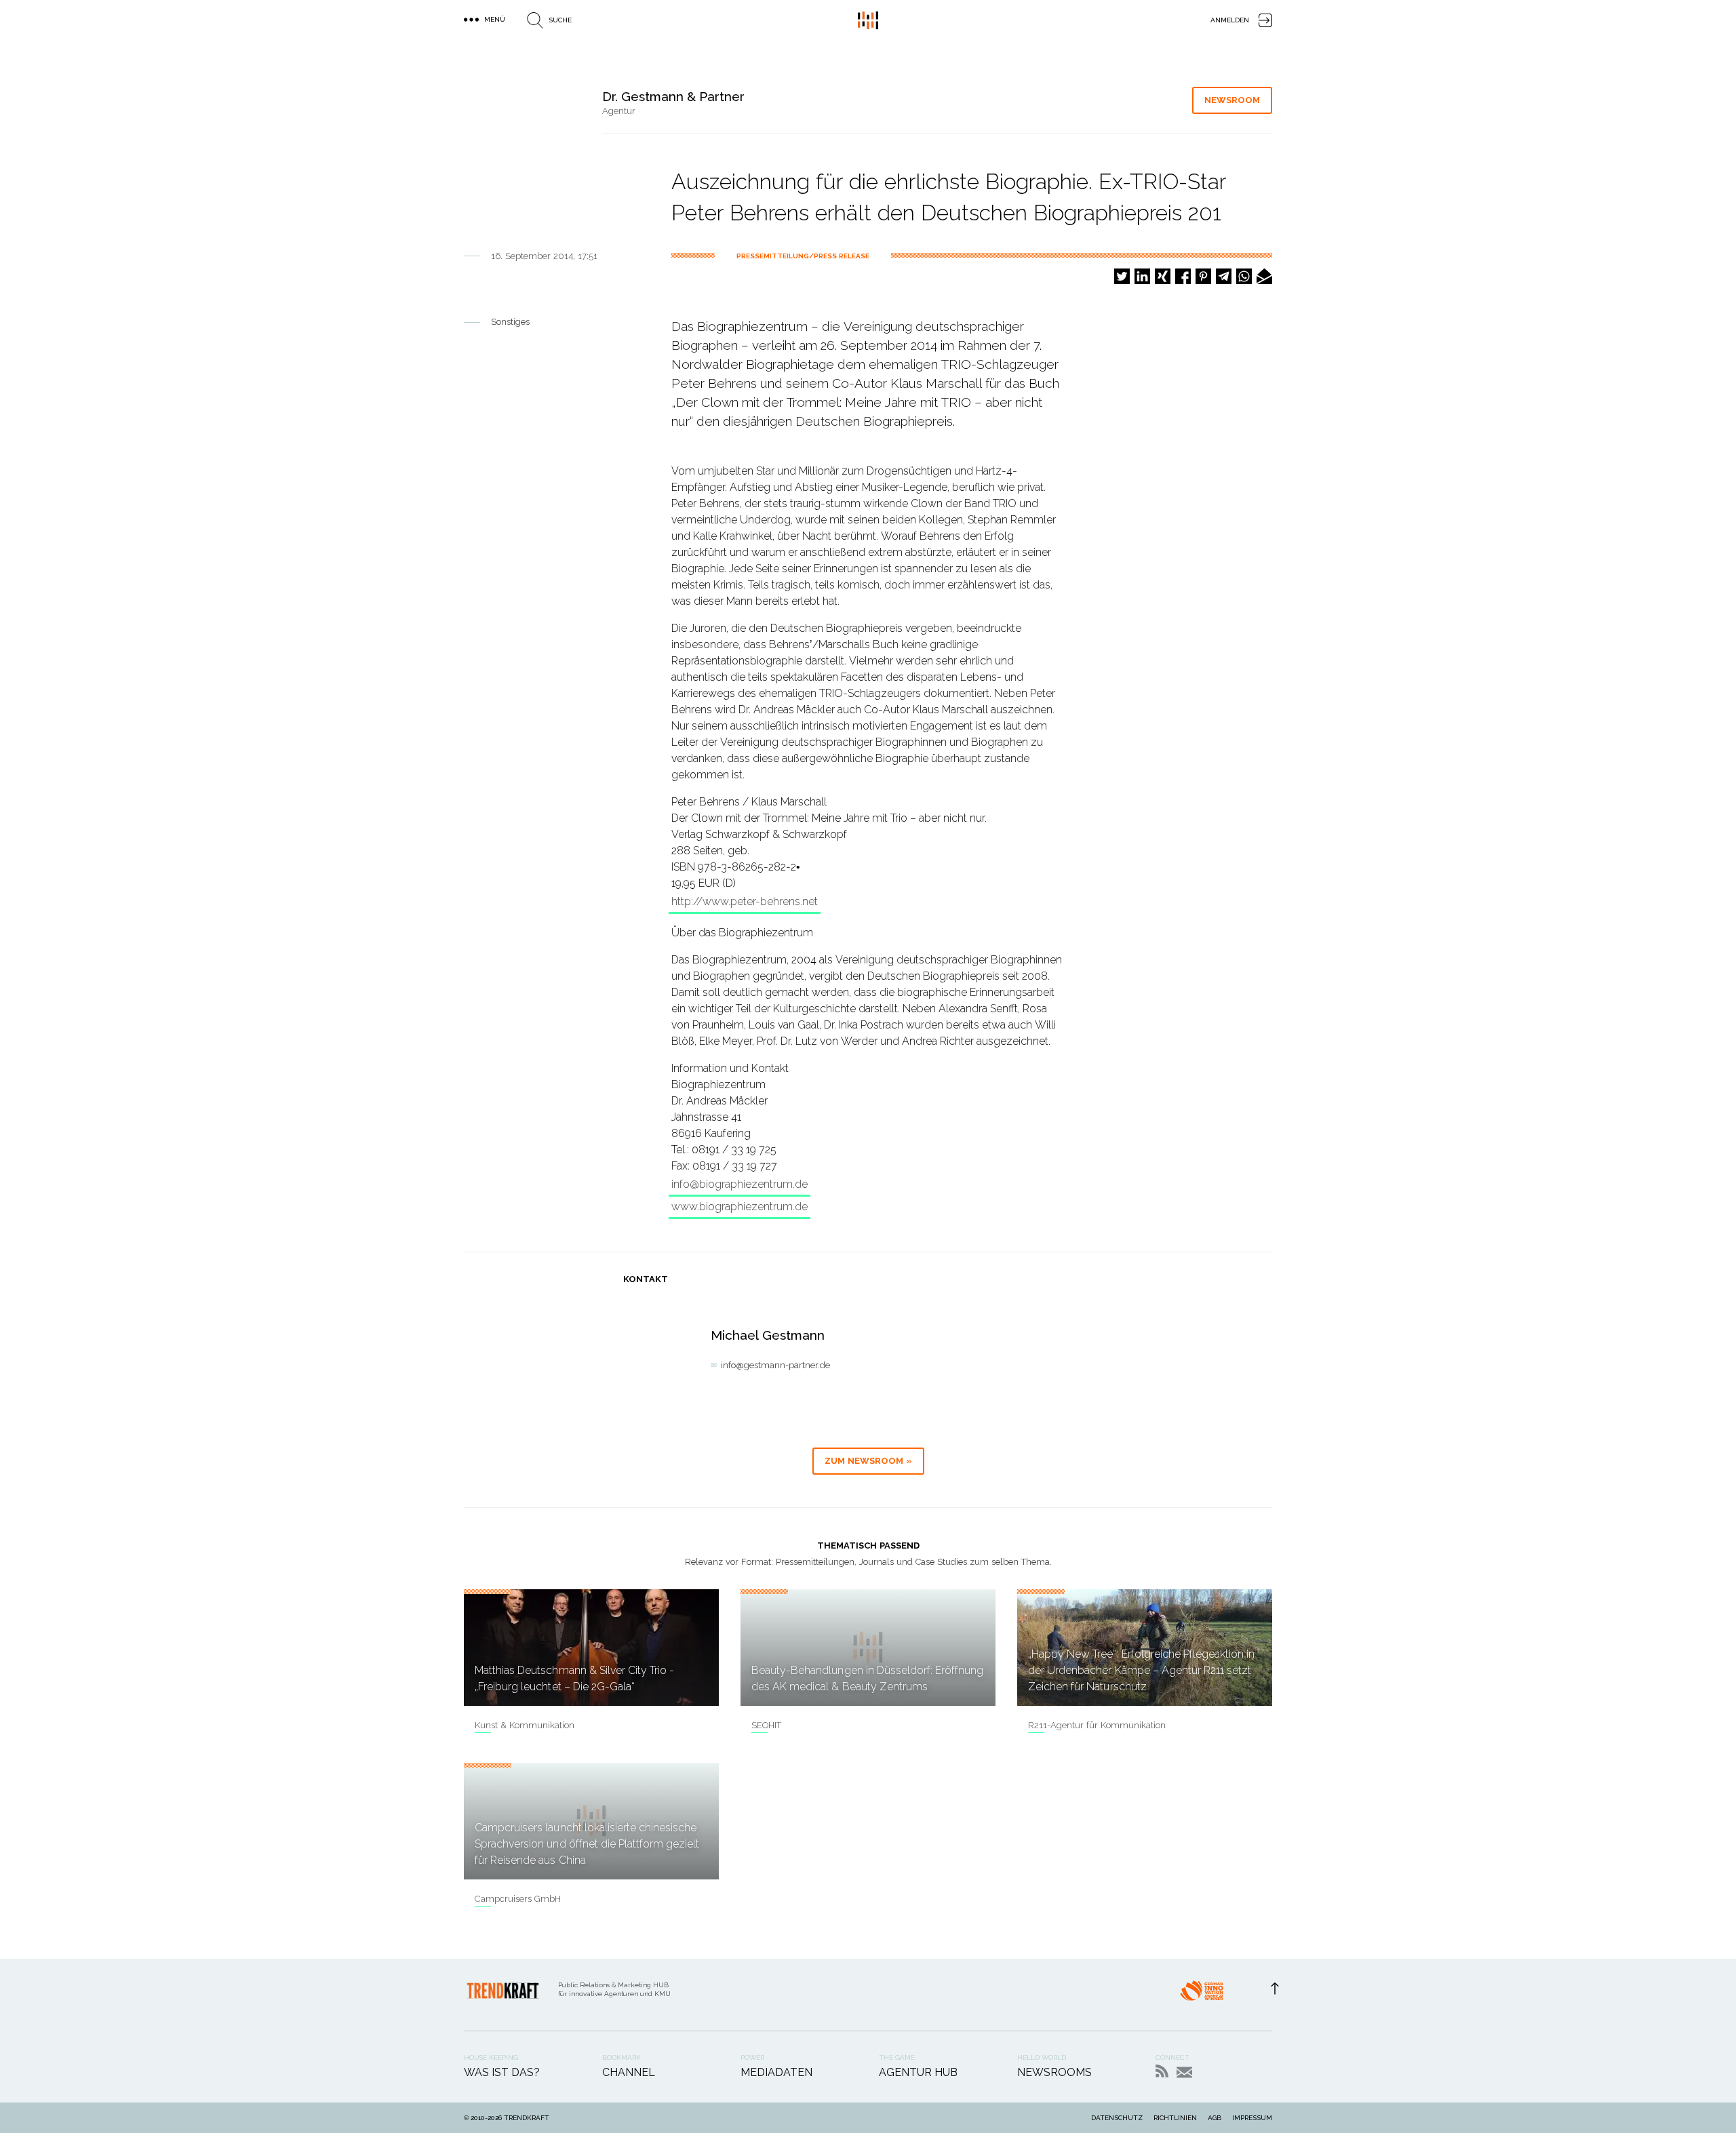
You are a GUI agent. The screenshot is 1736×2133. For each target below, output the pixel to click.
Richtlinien (1175, 2118)
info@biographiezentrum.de (739, 1184)
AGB (1215, 2118)
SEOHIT (766, 1725)
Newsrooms (1054, 2072)
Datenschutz (1117, 2118)
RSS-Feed (1162, 2071)
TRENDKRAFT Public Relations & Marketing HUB (868, 20)
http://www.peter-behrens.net (745, 901)
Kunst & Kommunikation (525, 1725)
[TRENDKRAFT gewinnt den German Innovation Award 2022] (1202, 1995)
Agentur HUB (918, 2072)
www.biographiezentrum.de (739, 1207)
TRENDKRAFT (527, 2118)
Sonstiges (510, 322)
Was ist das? (502, 2072)
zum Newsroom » (868, 1461)
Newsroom (1232, 100)
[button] (1122, 276)
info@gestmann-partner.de (775, 1365)
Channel (629, 2072)
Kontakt (1184, 2072)
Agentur (619, 111)
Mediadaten (776, 2072)
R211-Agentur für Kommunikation (1097, 1725)
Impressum (1252, 2118)
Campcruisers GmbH (518, 1899)
